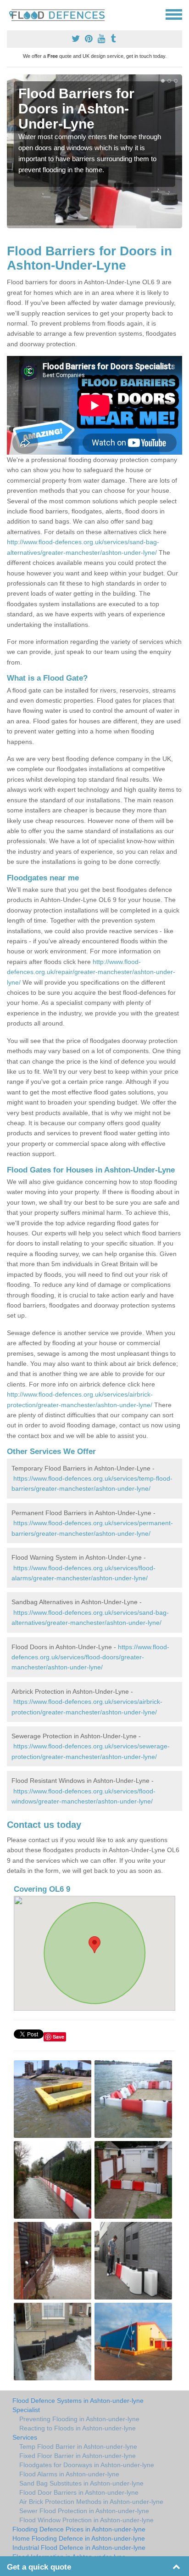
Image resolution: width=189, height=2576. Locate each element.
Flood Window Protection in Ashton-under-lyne (86, 2520)
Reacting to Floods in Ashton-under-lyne (78, 2428)
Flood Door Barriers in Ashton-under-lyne (79, 2492)
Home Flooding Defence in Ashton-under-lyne (79, 2538)
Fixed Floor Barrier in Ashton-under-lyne (78, 2456)
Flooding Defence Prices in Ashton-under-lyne (79, 2529)
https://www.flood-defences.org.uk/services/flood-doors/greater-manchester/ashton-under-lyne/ (90, 1657)
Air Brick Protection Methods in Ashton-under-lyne (91, 2502)
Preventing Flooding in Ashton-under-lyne (79, 2419)
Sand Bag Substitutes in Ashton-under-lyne (81, 2483)
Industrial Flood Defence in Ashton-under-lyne (79, 2548)
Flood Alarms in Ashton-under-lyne (69, 2474)
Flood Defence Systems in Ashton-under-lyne (78, 2401)
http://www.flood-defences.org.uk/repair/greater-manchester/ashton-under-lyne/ (91, 972)
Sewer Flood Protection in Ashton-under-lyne (84, 2511)
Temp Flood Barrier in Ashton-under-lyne (78, 2446)
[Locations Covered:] (11, 14)
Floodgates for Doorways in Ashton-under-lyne (87, 2465)
